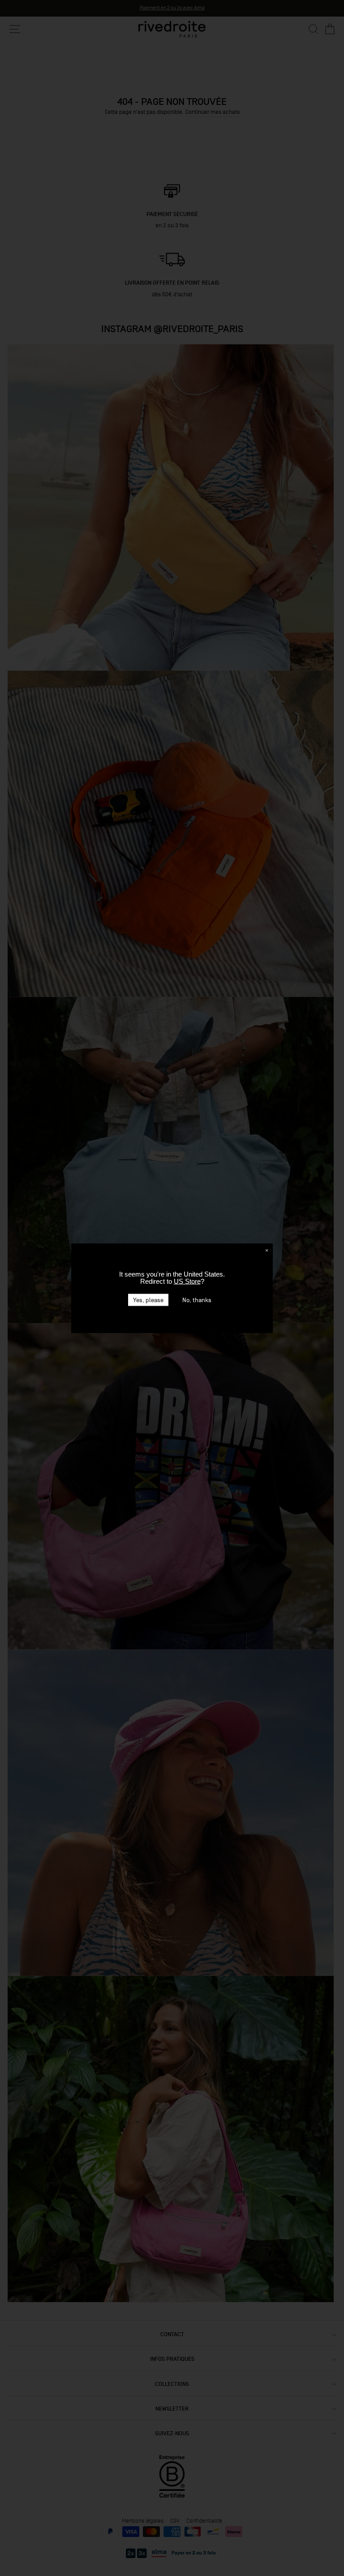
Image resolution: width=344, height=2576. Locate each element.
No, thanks (197, 1300)
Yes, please (148, 1300)
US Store (187, 1281)
